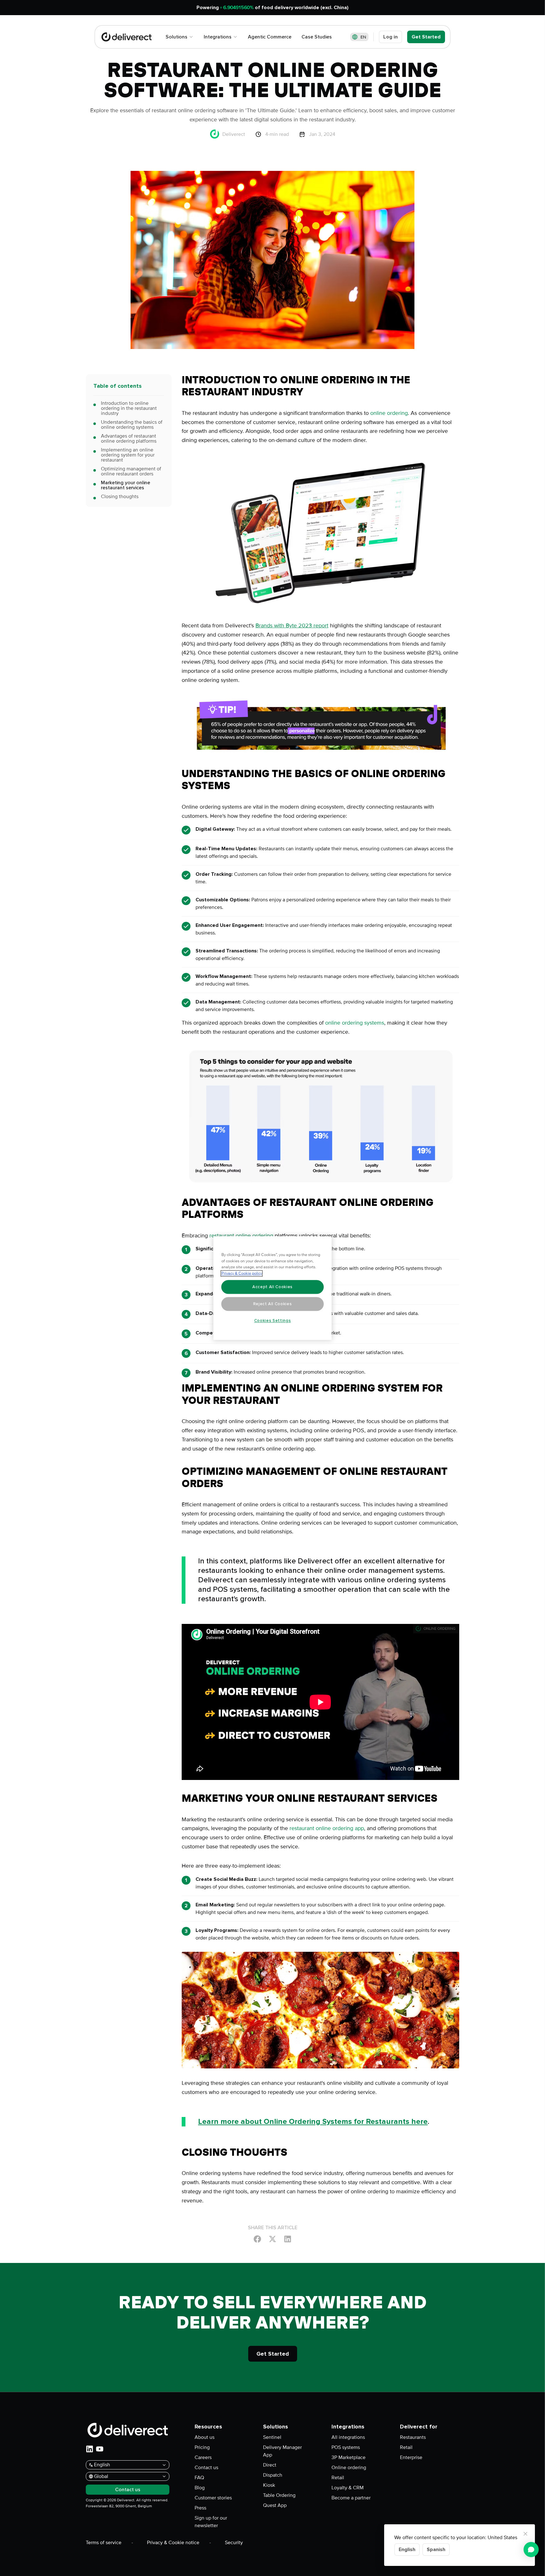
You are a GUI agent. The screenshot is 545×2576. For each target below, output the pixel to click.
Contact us (206, 2468)
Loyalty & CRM (348, 2488)
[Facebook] (257, 2239)
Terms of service (104, 2543)
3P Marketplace (349, 2457)
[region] (273, 1288)
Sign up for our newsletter (211, 2522)
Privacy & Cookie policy (242, 1273)
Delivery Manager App (282, 2451)
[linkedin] (90, 2449)
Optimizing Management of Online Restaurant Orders (131, 471)
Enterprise (411, 2457)
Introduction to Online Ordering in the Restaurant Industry (129, 408)
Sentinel (272, 2437)
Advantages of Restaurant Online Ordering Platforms (129, 439)
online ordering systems (355, 1023)
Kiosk (269, 2485)
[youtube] (100, 2449)
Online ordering (349, 2468)
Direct (270, 2465)
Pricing (202, 2447)
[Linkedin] (288, 2239)
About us (205, 2437)
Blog (200, 2488)
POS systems (346, 2447)
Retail (338, 2478)
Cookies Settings (273, 1321)
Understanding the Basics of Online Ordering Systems (132, 425)
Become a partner (351, 2498)
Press (200, 2508)
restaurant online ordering (241, 1236)
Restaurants (413, 2437)
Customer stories (213, 2498)
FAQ (199, 2478)
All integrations (348, 2437)
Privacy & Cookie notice (173, 2543)
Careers (203, 2457)
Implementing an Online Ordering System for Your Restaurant (128, 455)
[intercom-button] (531, 2550)
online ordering (389, 413)
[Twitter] (272, 2239)
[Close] (525, 2534)
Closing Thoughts (120, 497)
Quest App (275, 2505)
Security (234, 2543)
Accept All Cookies (272, 1287)
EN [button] (363, 37)
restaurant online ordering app (327, 1828)
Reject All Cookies (273, 1304)
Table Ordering (279, 2495)
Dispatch (273, 2475)
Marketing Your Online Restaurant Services (126, 485)
